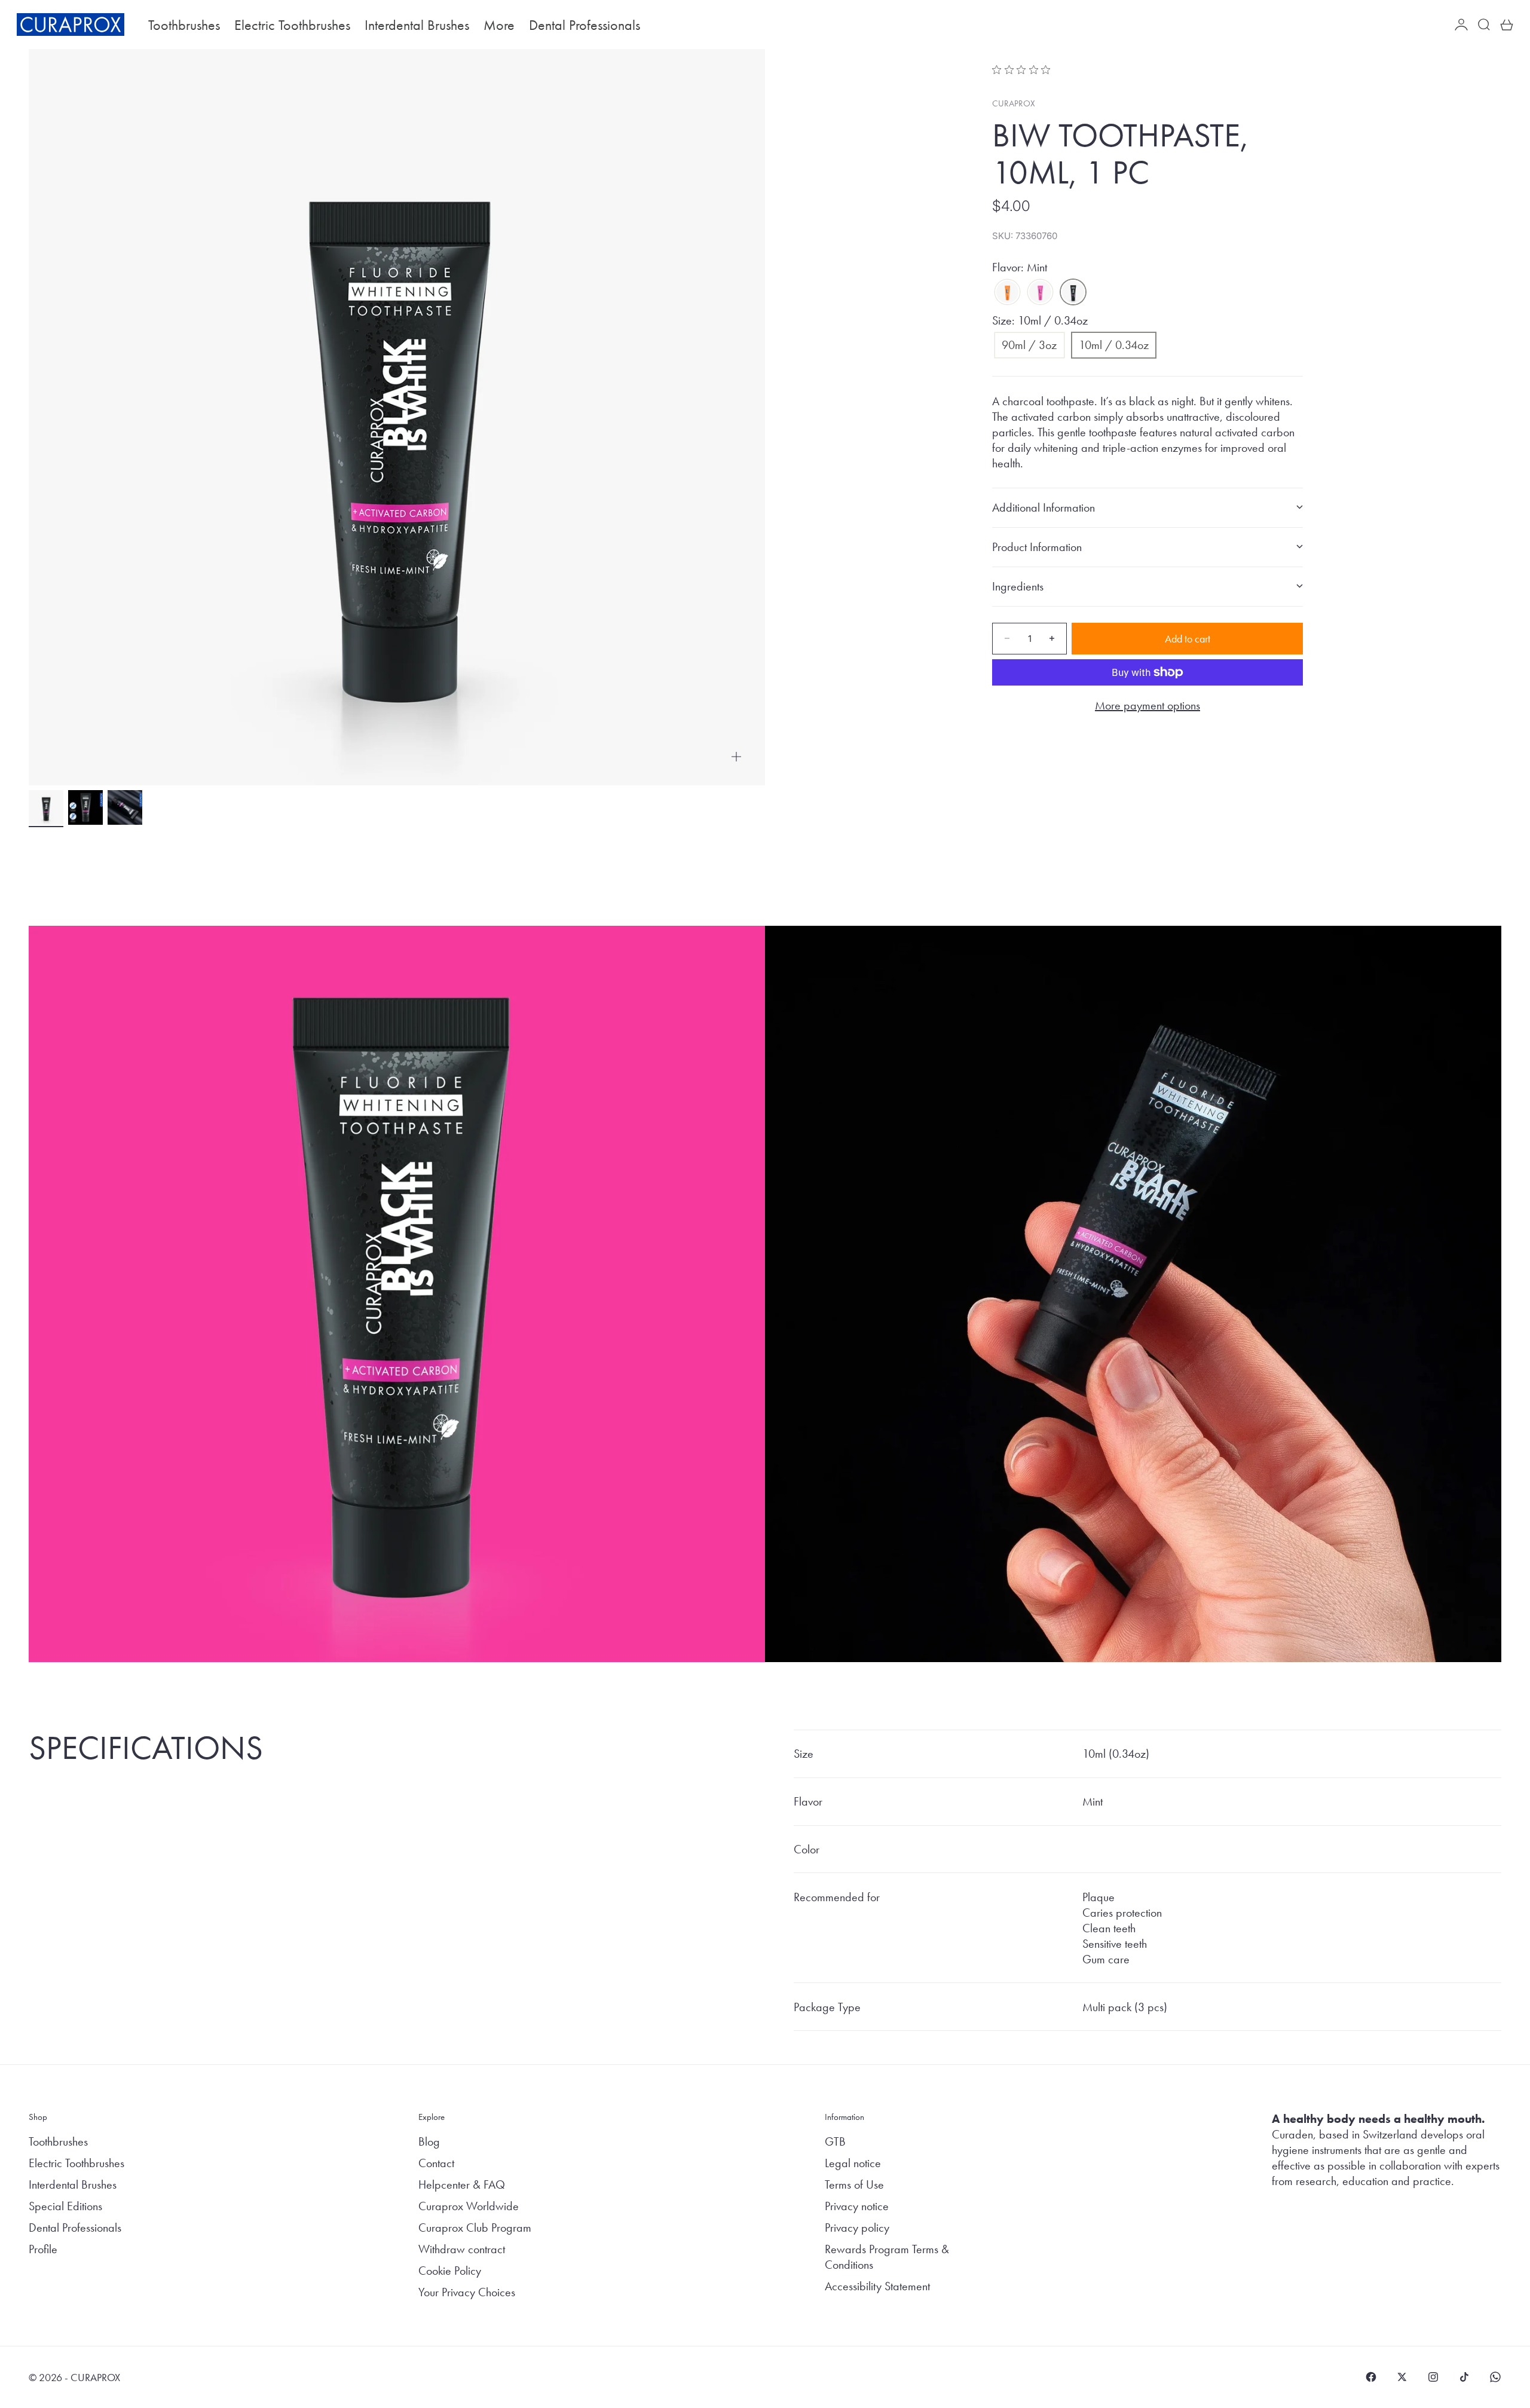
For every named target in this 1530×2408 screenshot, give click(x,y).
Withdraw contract (462, 2249)
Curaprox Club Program (475, 2228)
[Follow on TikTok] (1464, 2377)
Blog (429, 2141)
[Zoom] (736, 757)
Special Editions (65, 2206)
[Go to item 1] (46, 807)
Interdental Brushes (417, 25)
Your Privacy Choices (467, 2292)
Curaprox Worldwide (469, 2206)
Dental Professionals (585, 25)
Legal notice (853, 2163)
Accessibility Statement (877, 2286)
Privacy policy (857, 2228)
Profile (43, 2249)
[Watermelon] (1040, 292)
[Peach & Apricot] (1007, 292)
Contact (436, 2163)
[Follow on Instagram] (1433, 2377)
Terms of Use (854, 2184)
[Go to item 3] (125, 807)
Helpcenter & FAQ (462, 2184)
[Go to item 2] (85, 807)
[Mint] (1073, 292)
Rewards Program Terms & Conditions (887, 2257)
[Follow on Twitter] (1402, 2377)
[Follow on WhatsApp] (1495, 2377)
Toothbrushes (184, 25)
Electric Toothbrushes (292, 25)
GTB (835, 2141)
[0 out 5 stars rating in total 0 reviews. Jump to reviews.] (1024, 69)
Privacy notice (857, 2206)
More (499, 25)
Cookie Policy (450, 2271)
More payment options (1147, 705)
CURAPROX (1014, 103)
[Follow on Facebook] (1371, 2377)
